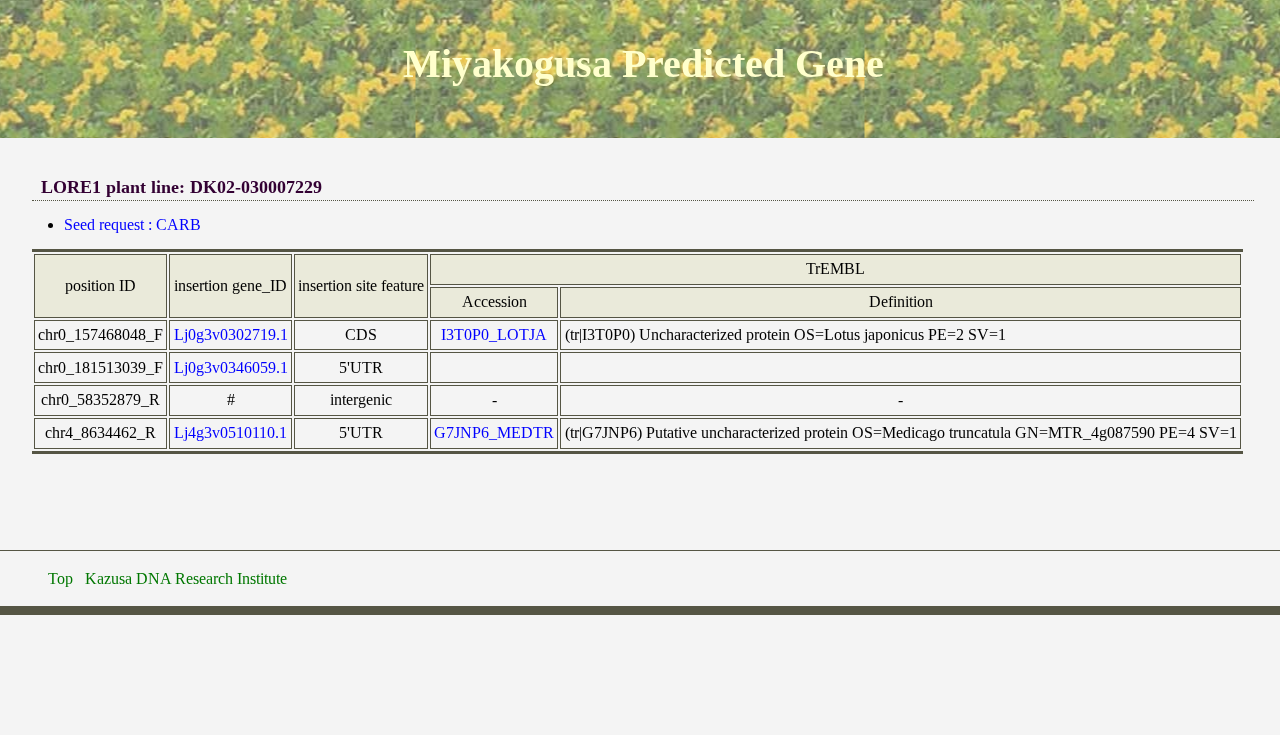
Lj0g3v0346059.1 (231, 367)
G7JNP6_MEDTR (494, 432)
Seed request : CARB (132, 224)
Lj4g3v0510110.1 (230, 432)
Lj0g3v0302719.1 (231, 334)
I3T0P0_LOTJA (494, 334)
